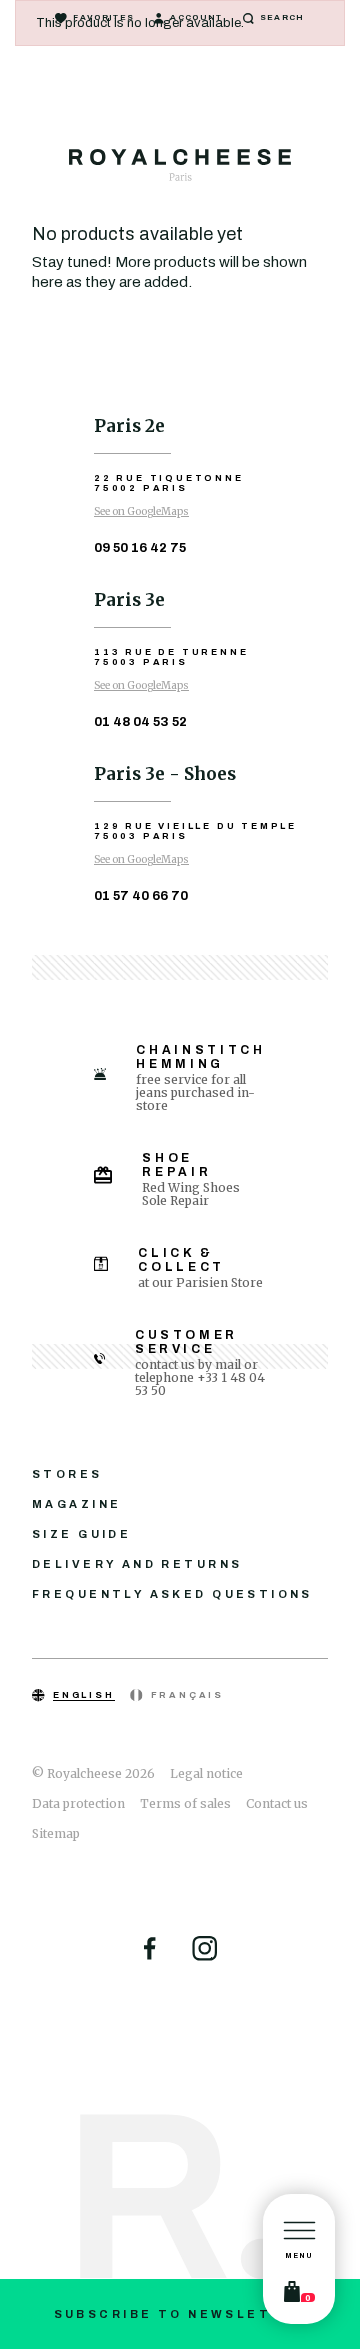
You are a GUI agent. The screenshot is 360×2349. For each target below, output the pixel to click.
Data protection (78, 1803)
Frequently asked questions (172, 1594)
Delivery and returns (137, 1564)
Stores (67, 1474)
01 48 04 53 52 (140, 722)
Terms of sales (185, 1803)
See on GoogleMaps (141, 511)
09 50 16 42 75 (140, 548)
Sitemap (56, 1833)
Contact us (277, 1803)
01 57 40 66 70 (141, 896)
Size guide (81, 1534)
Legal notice (206, 1773)
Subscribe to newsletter (180, 2314)
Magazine (76, 1504)
